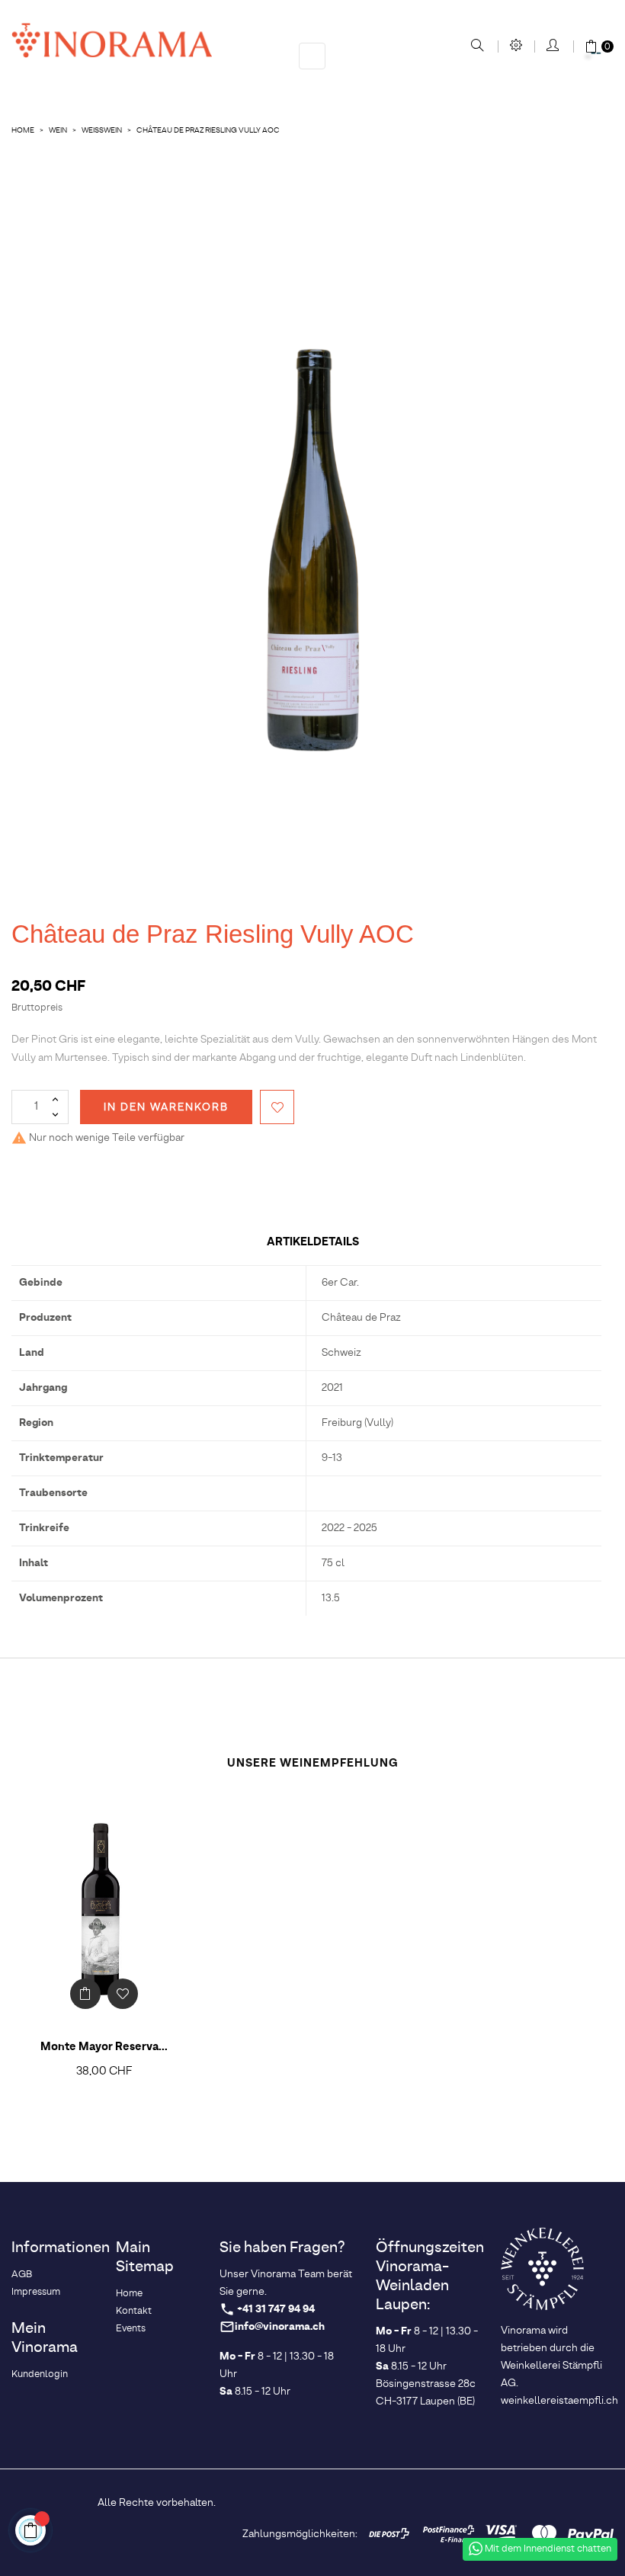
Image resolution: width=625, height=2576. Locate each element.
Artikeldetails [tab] (313, 1242)
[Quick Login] (554, 46)
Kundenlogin (40, 2374)
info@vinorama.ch (280, 2327)
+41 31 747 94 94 (276, 2310)
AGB (22, 2275)
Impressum (36, 2292)
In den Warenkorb (166, 1107)
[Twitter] (482, 2501)
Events (131, 2329)
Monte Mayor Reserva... (104, 2047)
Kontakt (134, 2311)
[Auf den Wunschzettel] (277, 1107)
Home (129, 2294)
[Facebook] (457, 2501)
